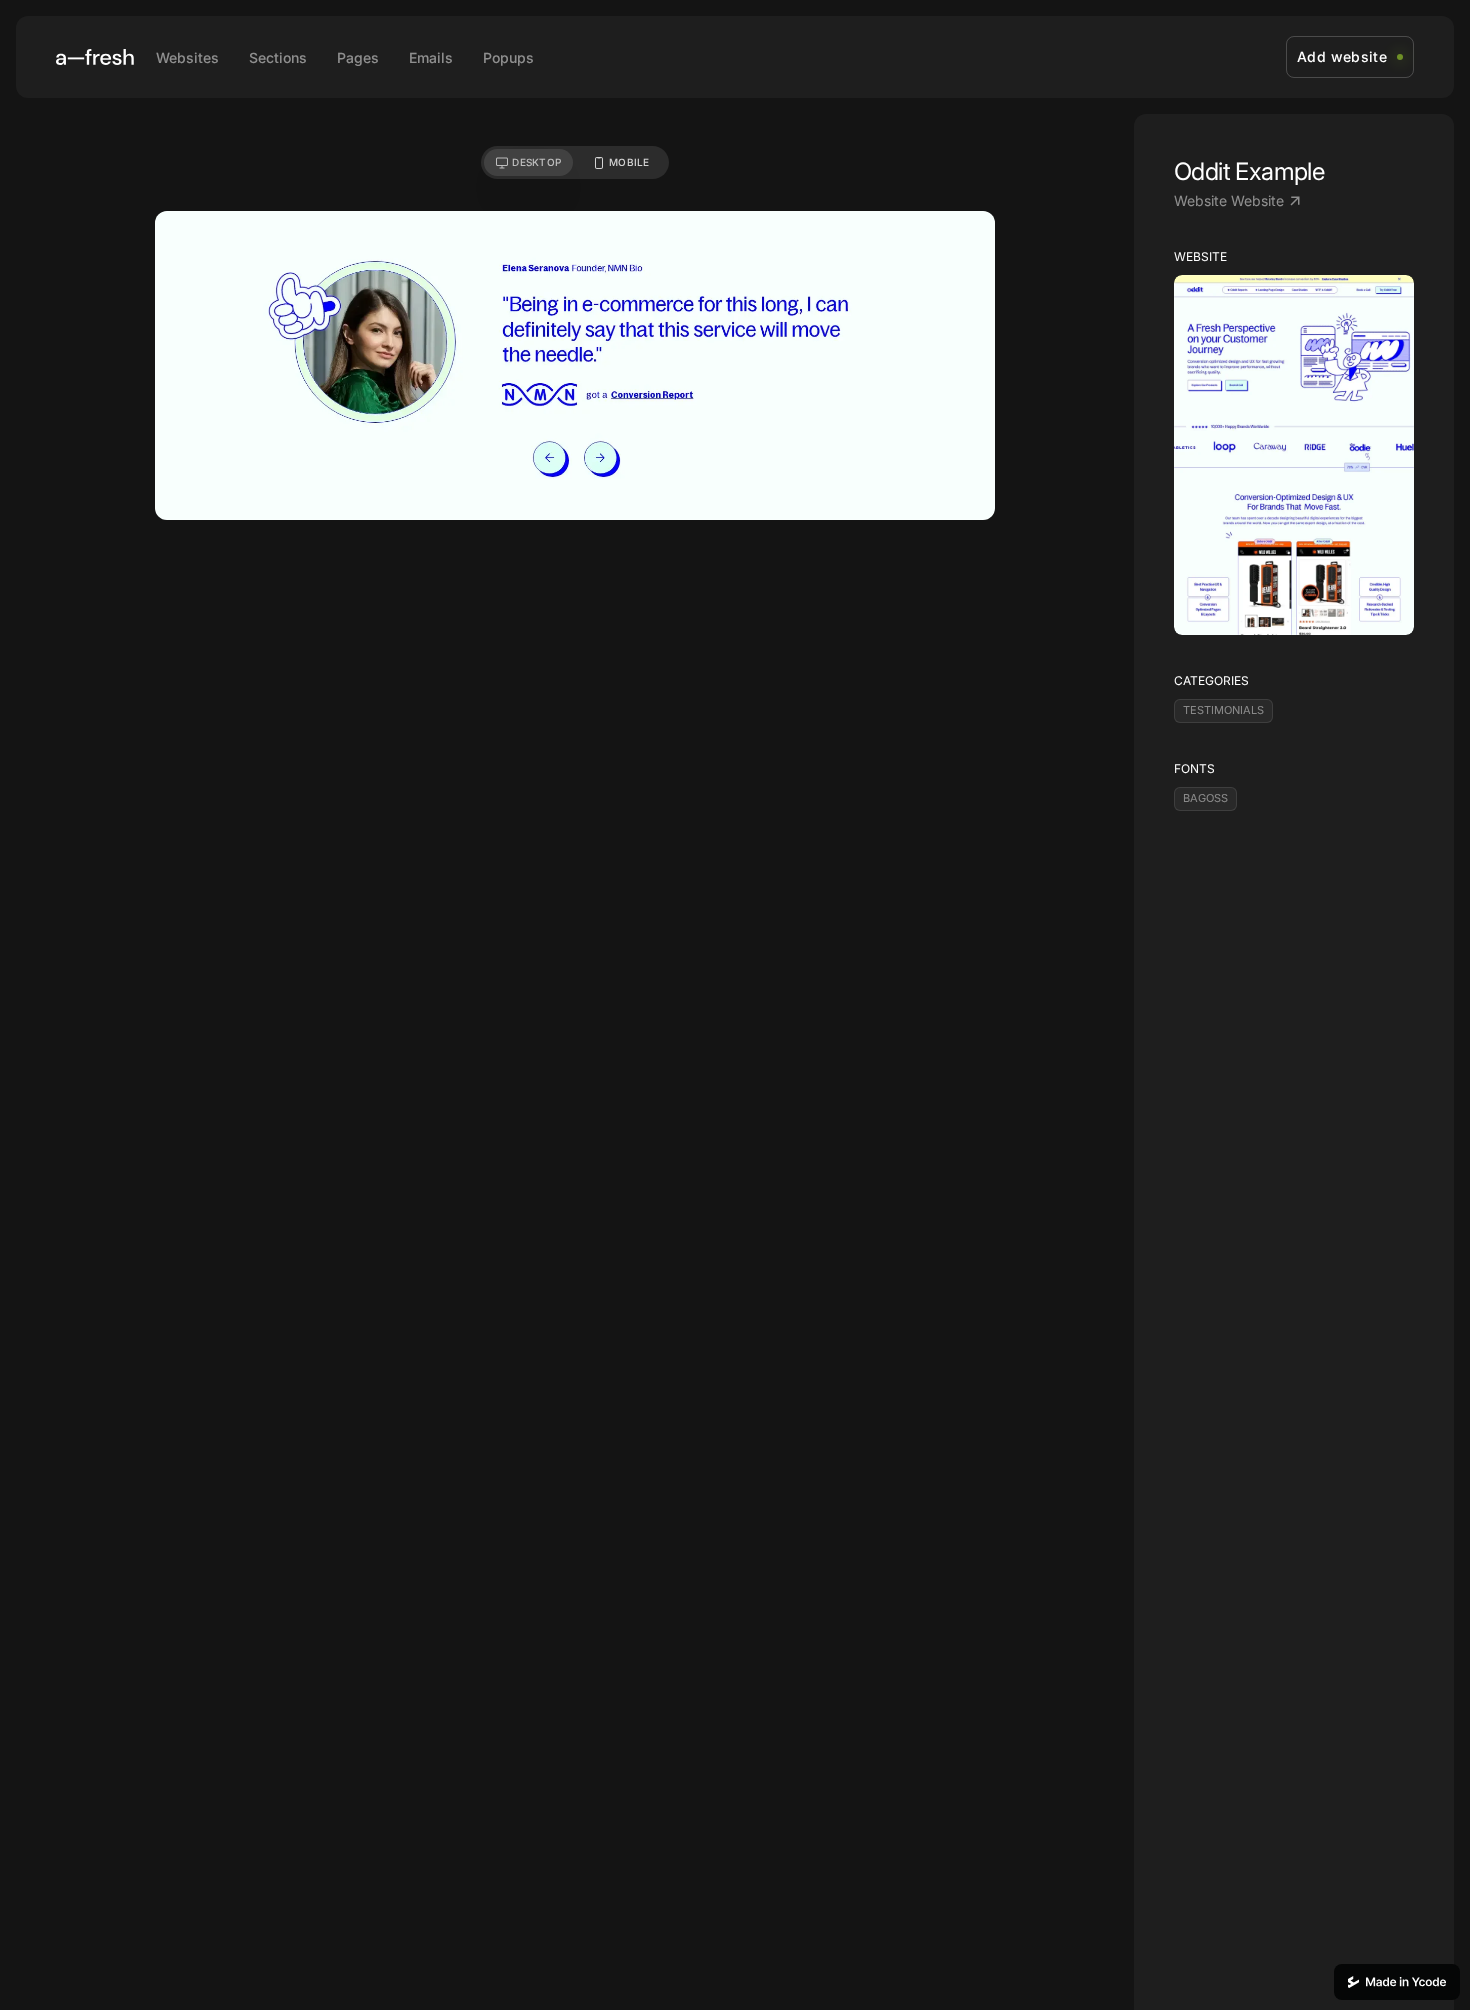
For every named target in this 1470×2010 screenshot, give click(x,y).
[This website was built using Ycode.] (1397, 1982)
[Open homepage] (95, 57)
